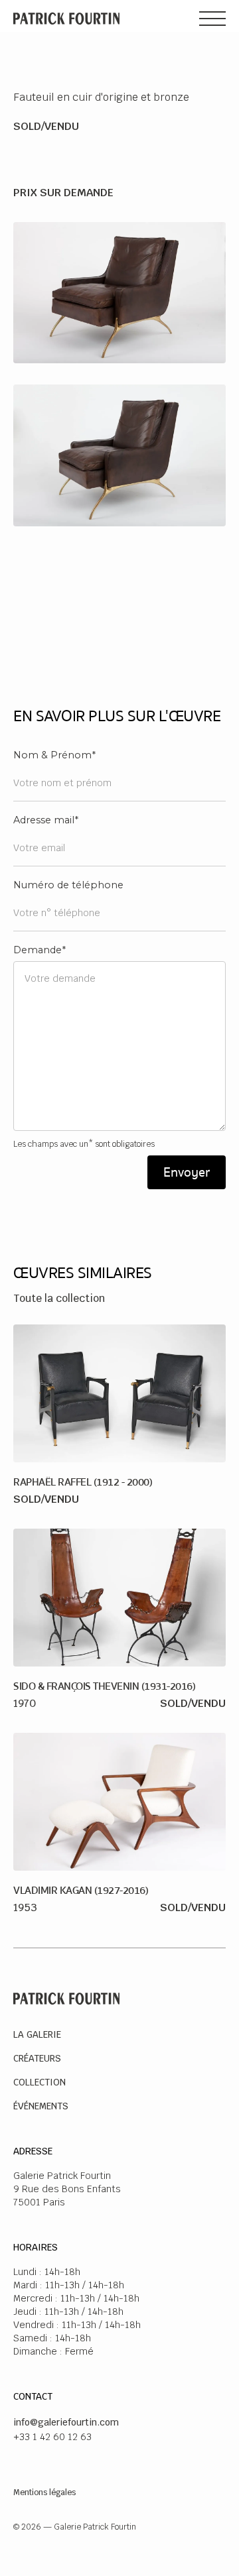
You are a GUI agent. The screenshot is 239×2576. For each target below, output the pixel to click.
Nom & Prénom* (54, 755)
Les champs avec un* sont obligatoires (84, 1144)
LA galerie (37, 2034)
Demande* (40, 950)
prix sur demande (63, 193)
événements (41, 2106)
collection (40, 2082)
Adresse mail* (46, 820)
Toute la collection (59, 1298)
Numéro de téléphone (68, 885)
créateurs (37, 2058)
